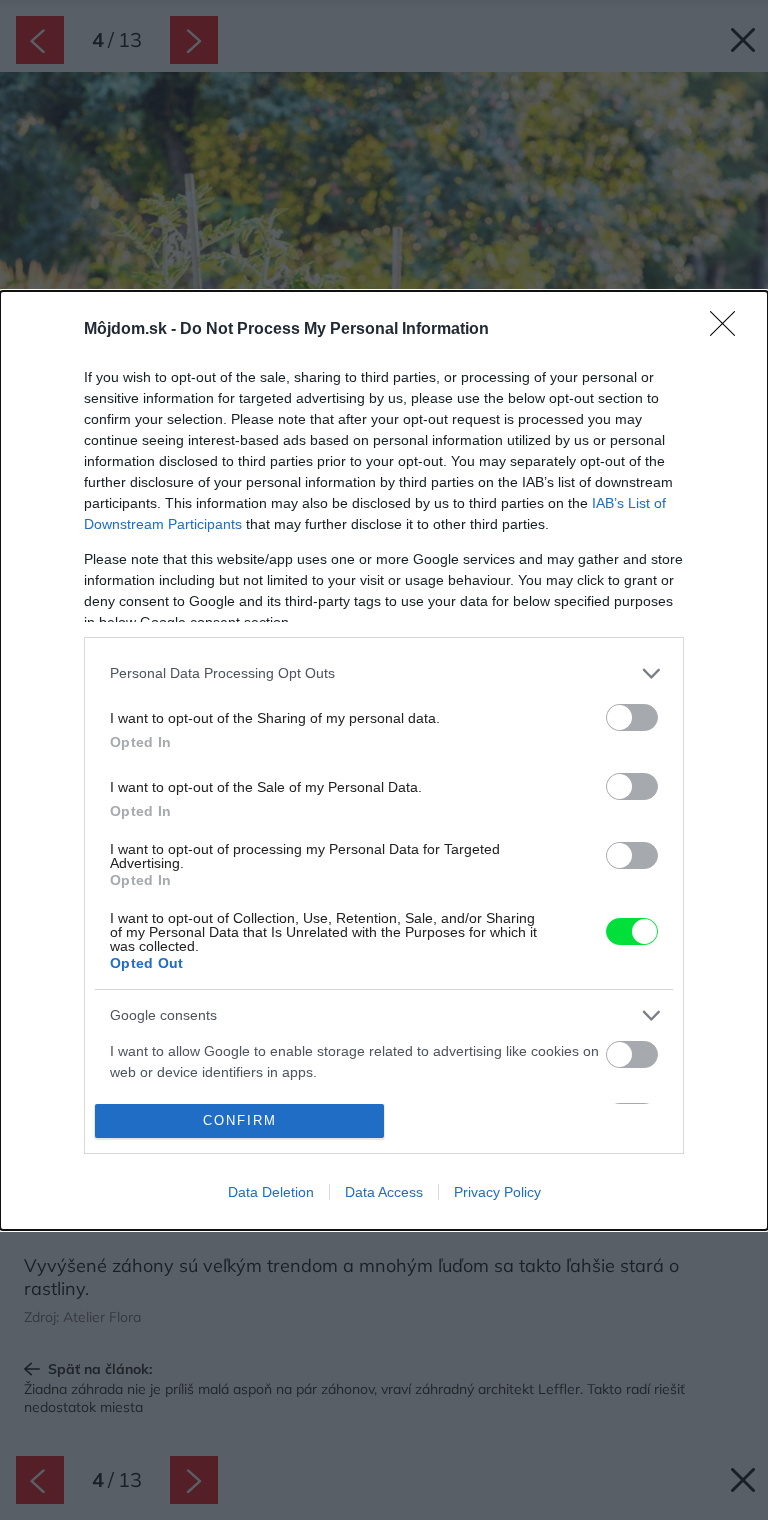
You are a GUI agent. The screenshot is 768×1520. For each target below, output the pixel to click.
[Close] (729, 330)
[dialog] (384, 760)
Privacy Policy (497, 1192)
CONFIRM (240, 1120)
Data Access (384, 1192)
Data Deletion (271, 1192)
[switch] (632, 717)
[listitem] (384, 673)
